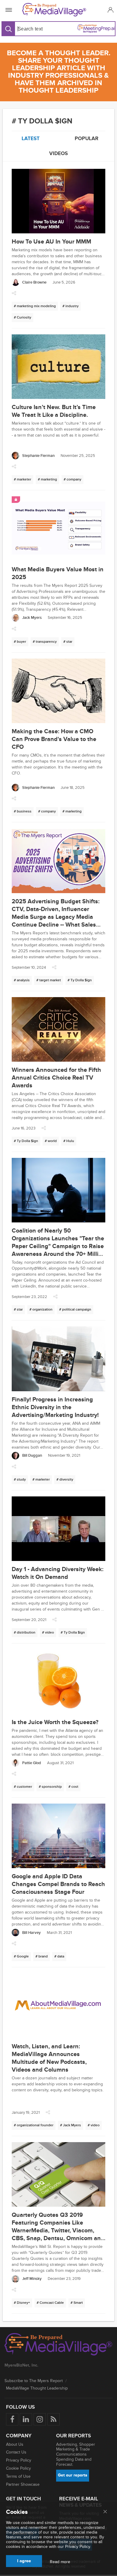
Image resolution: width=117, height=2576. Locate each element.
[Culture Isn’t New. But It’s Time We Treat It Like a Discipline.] (58, 367)
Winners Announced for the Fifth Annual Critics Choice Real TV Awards (56, 1078)
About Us (15, 2444)
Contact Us (16, 2452)
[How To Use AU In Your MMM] (58, 202)
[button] (110, 10)
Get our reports (73, 2475)
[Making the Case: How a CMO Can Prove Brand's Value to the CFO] (58, 692)
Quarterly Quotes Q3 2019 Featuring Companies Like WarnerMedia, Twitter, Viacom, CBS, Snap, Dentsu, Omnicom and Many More (58, 2231)
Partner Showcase (23, 2484)
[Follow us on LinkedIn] (26, 2419)
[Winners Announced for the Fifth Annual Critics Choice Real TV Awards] (58, 1030)
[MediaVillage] (57, 10)
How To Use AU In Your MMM (51, 242)
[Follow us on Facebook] (12, 2419)
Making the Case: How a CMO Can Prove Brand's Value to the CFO (54, 739)
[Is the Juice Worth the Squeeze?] (58, 1682)
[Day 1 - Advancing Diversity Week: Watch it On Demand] (58, 1529)
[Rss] (54, 2419)
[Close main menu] (105, 2512)
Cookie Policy (18, 2468)
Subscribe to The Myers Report (34, 2381)
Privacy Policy (19, 2460)
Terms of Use (18, 2476)
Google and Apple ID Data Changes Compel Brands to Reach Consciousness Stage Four (58, 1884)
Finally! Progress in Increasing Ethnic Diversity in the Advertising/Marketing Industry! (55, 1407)
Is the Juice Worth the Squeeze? (55, 1722)
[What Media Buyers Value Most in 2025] (58, 529)
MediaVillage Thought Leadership (37, 2388)
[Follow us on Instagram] (40, 2419)
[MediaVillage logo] (58, 2345)
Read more (60, 2562)
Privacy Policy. (78, 2547)
